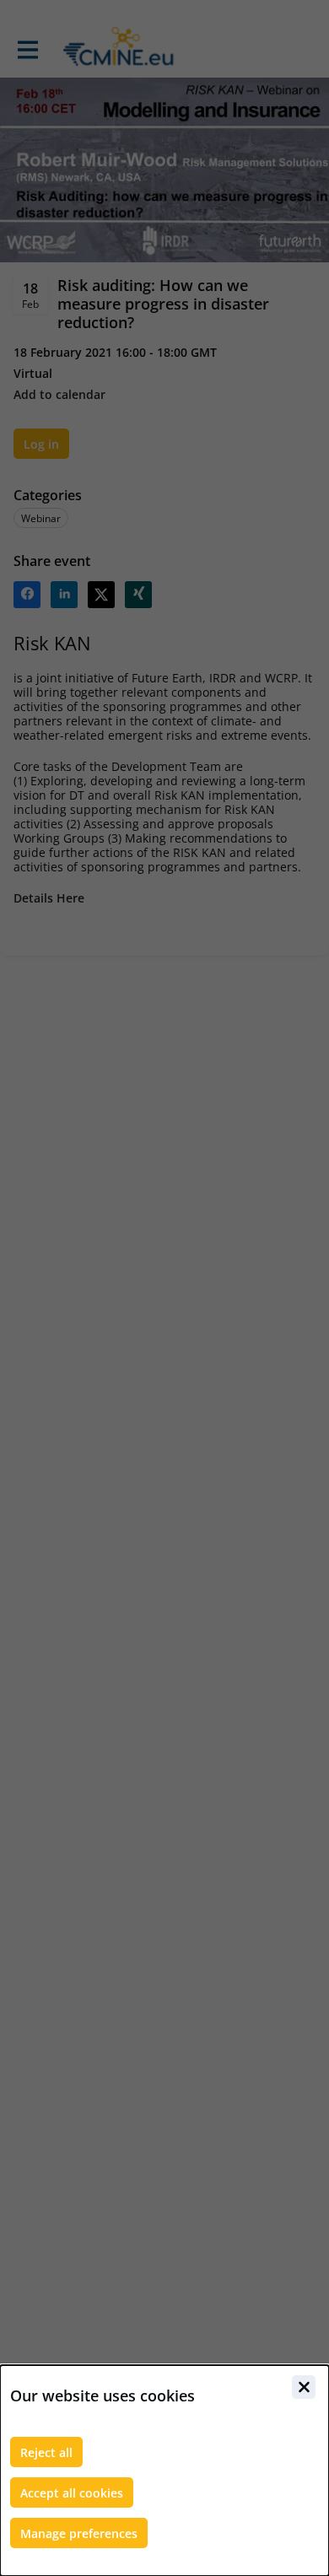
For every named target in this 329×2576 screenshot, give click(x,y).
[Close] (304, 2387)
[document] (164, 2471)
